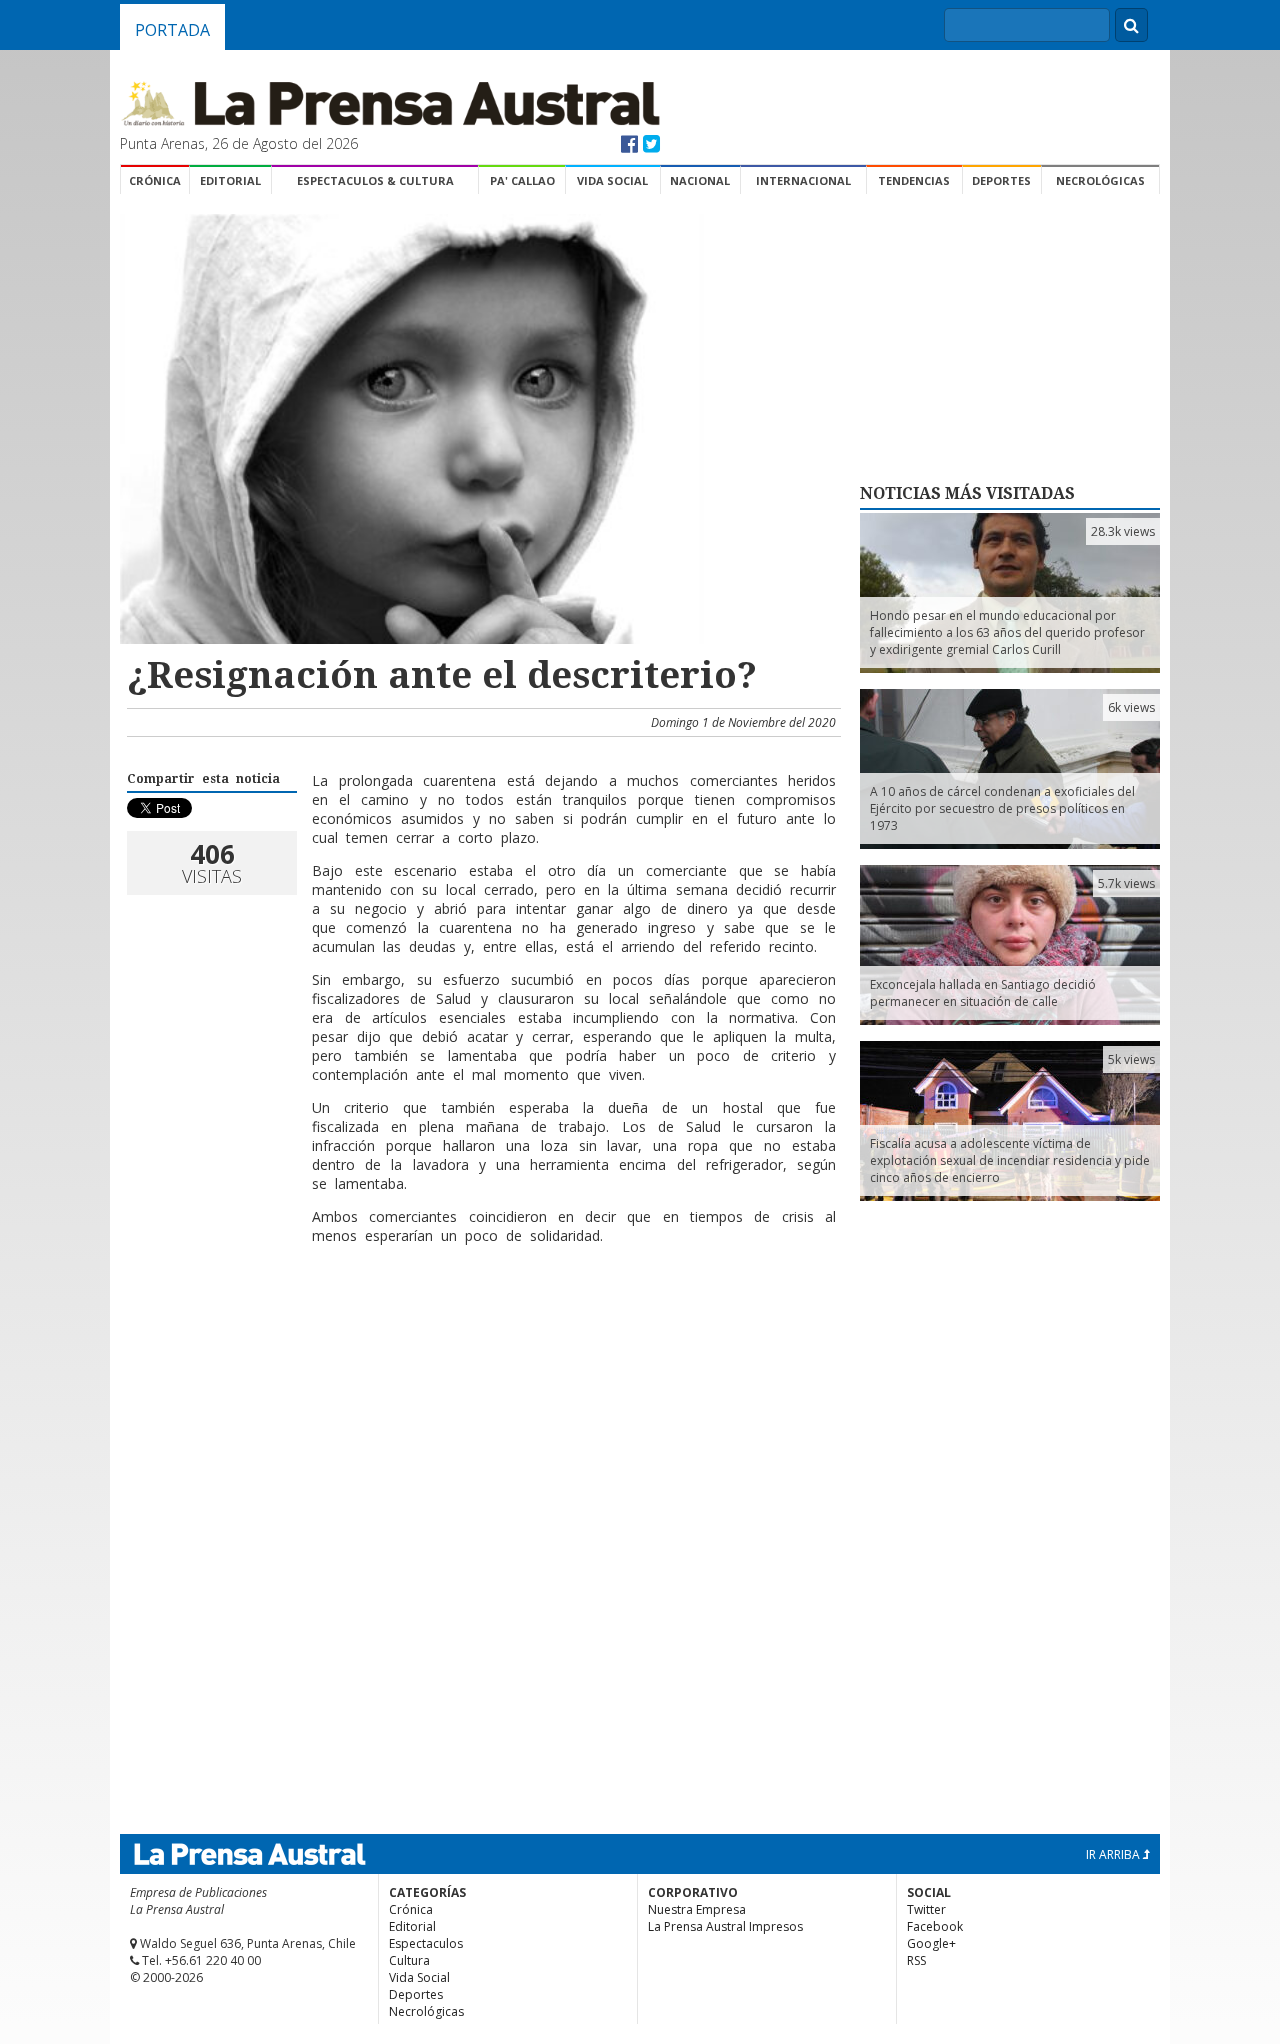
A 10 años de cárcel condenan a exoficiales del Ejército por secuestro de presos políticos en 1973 (1002, 808)
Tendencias (914, 180)
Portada (172, 30)
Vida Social (612, 180)
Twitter (926, 1909)
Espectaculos (426, 1943)
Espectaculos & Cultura (375, 180)
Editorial (230, 180)
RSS (916, 1960)
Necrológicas (1100, 180)
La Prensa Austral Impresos (725, 1926)
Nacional (700, 180)
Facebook (935, 1926)
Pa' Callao (522, 180)
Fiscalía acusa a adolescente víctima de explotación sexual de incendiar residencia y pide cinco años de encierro (1010, 1160)
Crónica (155, 180)
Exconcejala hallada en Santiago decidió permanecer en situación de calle (983, 993)
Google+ (931, 1943)
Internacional (803, 180)
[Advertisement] (481, 1325)
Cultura (409, 1960)
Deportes (1001, 180)
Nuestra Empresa (697, 1909)
